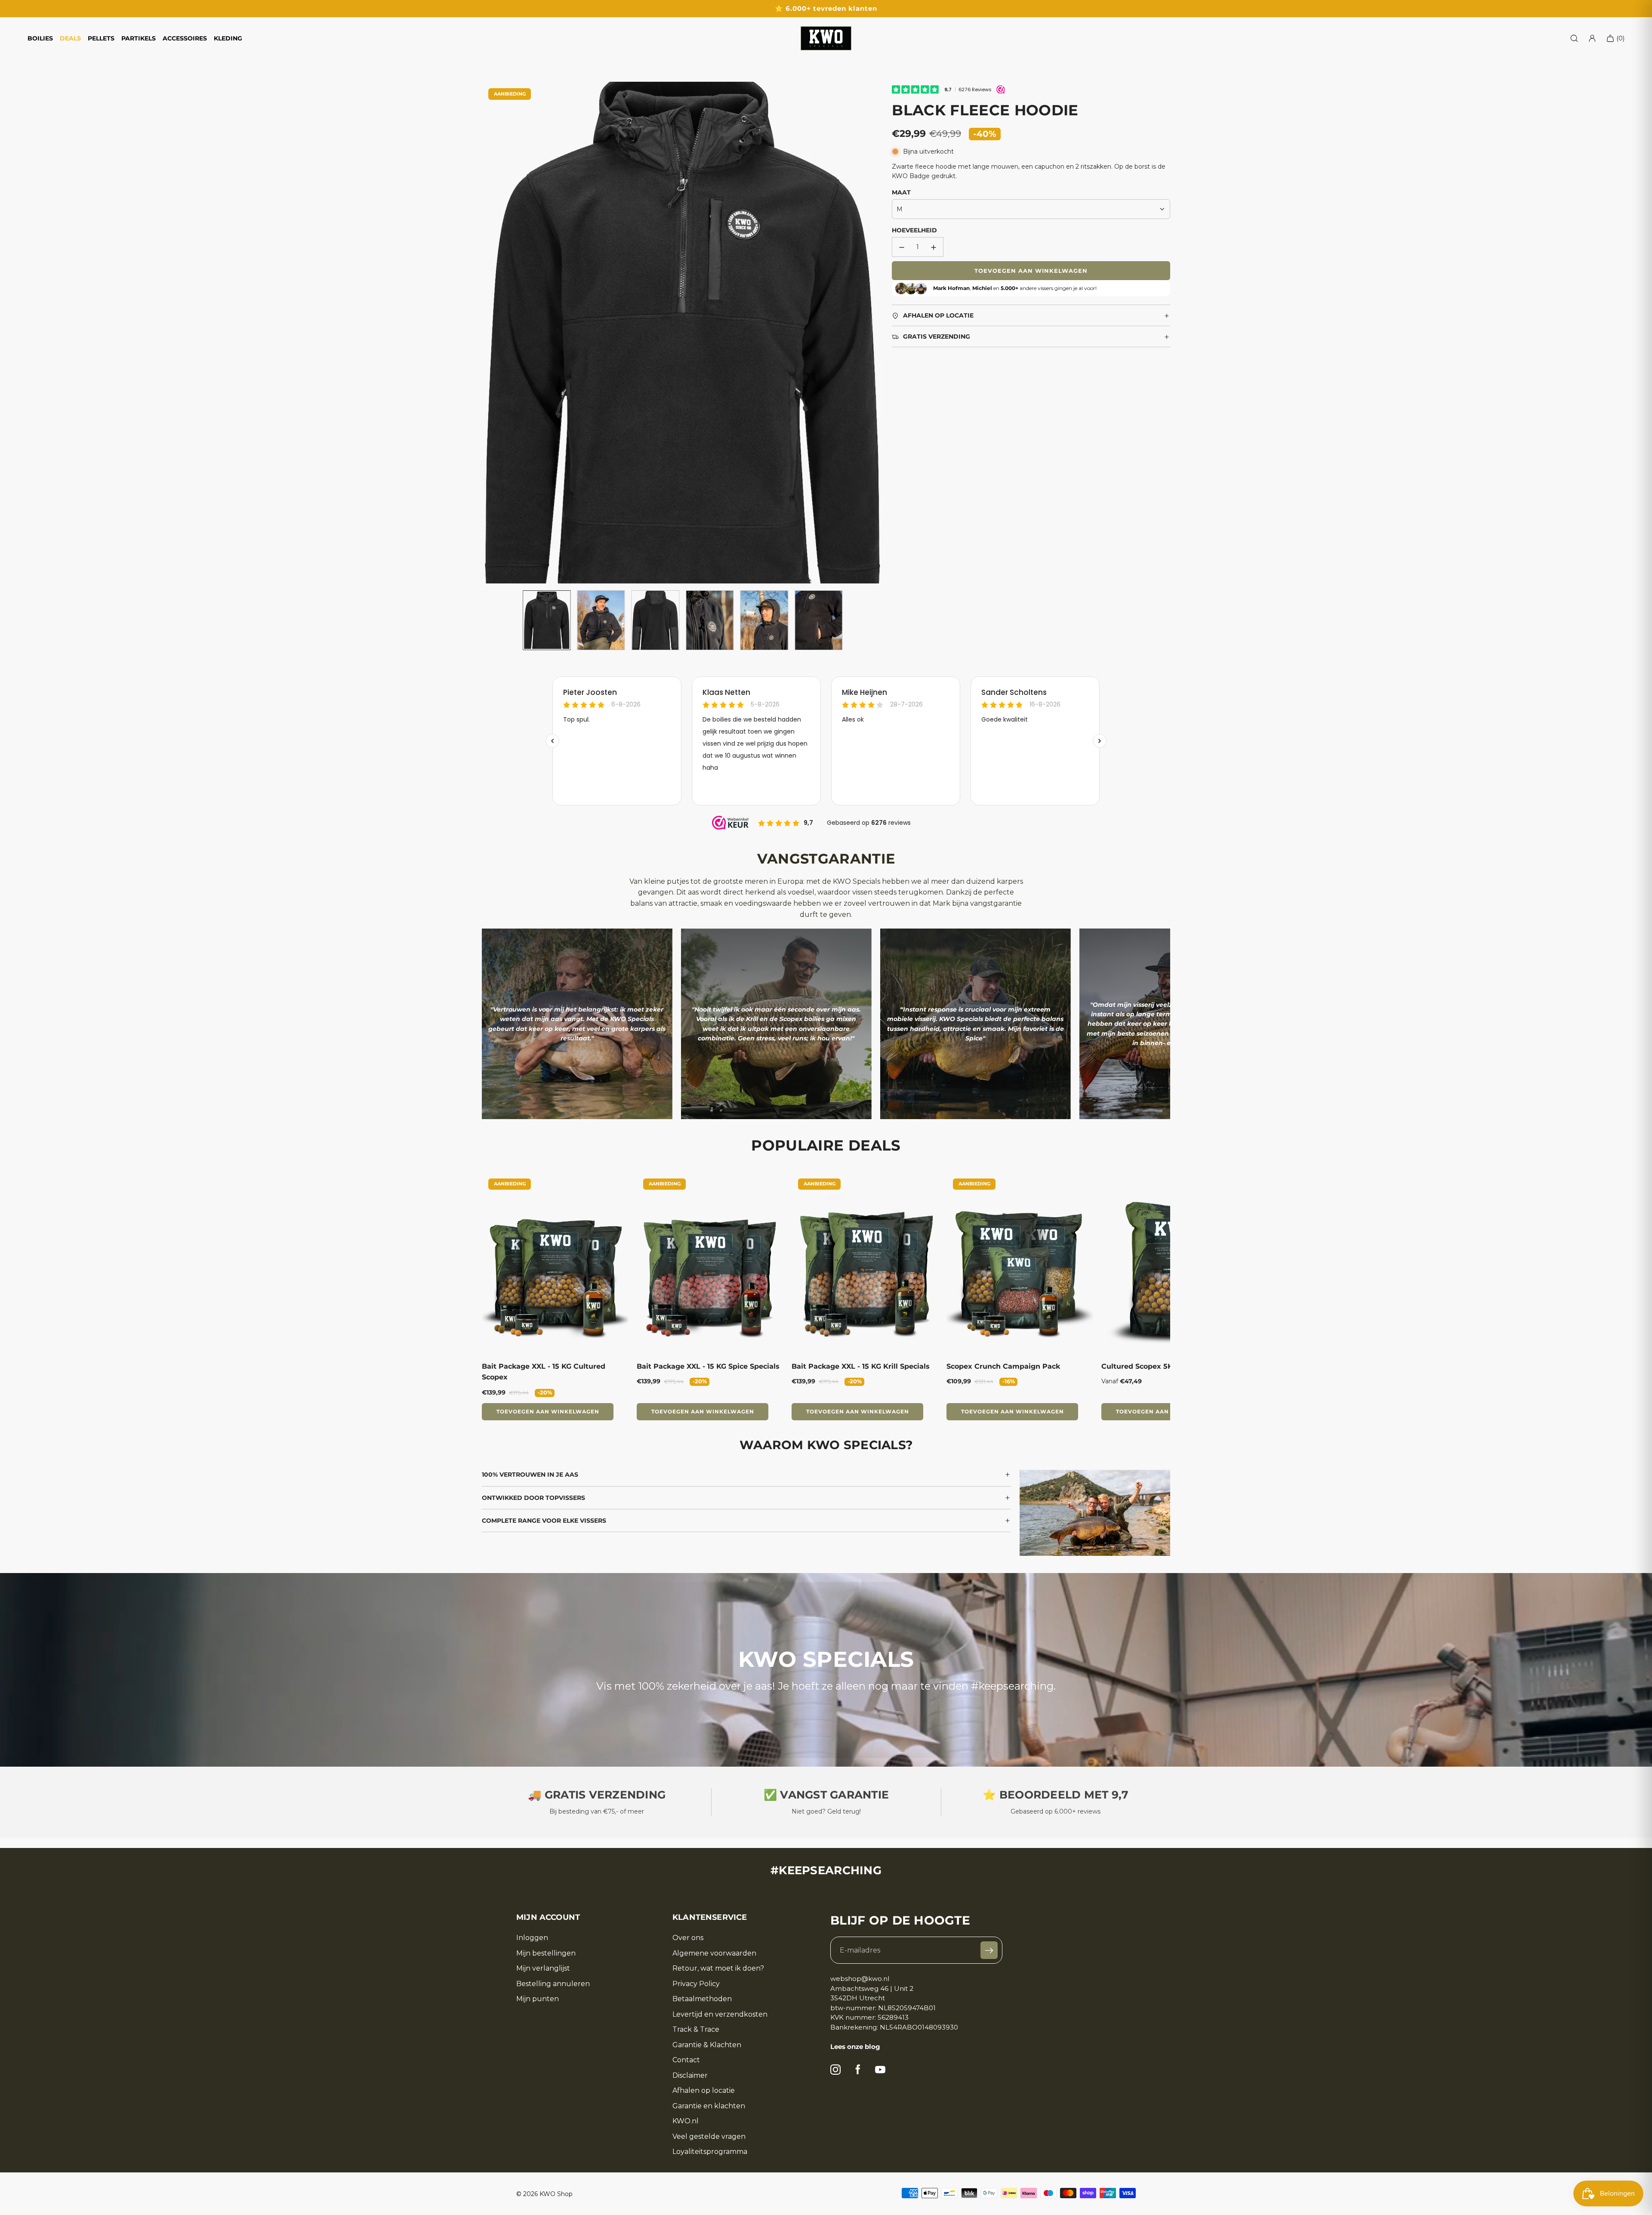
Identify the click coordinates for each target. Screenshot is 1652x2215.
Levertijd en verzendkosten (720, 2014)
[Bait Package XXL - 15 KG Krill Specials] (865, 1263)
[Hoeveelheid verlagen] (902, 247)
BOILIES (40, 38)
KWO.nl (686, 2121)
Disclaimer (690, 2076)
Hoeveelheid (914, 230)
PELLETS (101, 38)
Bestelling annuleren (553, 1984)
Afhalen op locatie (704, 2091)
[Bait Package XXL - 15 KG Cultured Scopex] (555, 1263)
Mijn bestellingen (546, 1953)
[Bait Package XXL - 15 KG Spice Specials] (710, 1263)
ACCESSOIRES (185, 38)
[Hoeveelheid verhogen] (934, 247)
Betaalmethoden (702, 1999)
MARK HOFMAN (577, 1056)
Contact (686, 2060)
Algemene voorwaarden (714, 1953)
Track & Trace (696, 2030)
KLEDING (228, 38)
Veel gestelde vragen (709, 2137)
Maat (901, 192)
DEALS (70, 38)
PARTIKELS (139, 38)
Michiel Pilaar (776, 1056)
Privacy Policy (696, 1984)
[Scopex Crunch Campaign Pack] (1020, 1263)
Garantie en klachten (709, 2106)
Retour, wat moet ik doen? (718, 1968)
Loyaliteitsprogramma (710, 2152)
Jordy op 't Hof (975, 1056)
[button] (489, 333)
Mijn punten (538, 1999)
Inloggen (532, 1938)
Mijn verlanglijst (543, 1968)
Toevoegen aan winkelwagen (548, 1411)
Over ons (688, 1938)
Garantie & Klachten (707, 2045)
